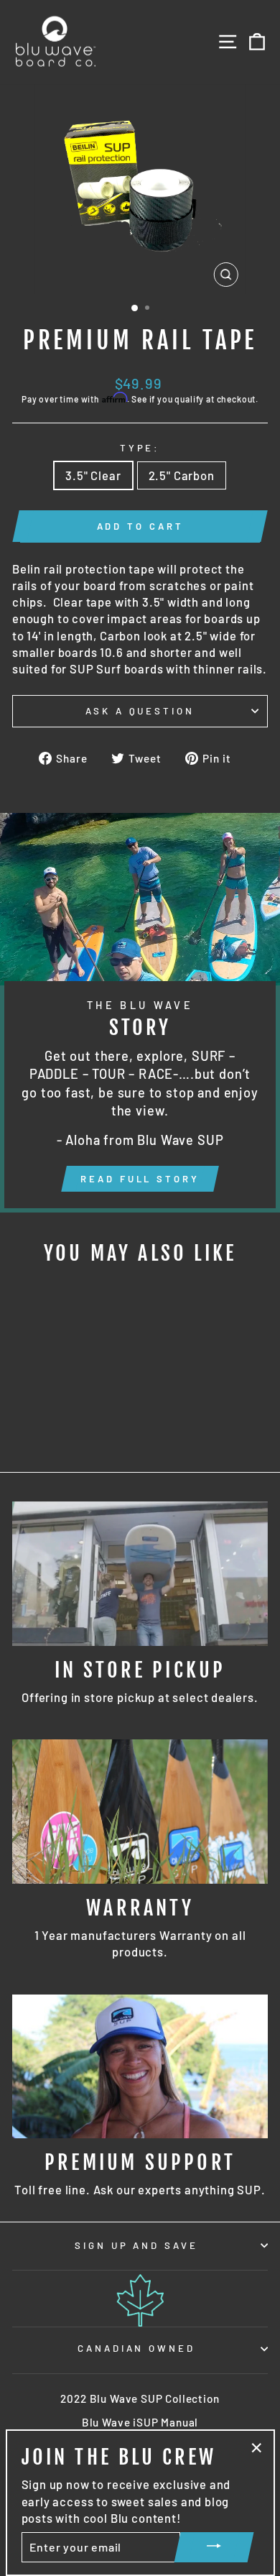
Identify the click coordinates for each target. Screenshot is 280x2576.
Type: (140, 448)
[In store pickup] (140, 1573)
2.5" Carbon (182, 475)
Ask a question (140, 711)
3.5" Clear (93, 475)
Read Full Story (140, 1179)
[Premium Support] (140, 2066)
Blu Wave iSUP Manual (140, 2422)
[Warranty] (140, 1811)
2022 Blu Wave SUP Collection (140, 2398)
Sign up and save (137, 2245)
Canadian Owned (137, 2348)
